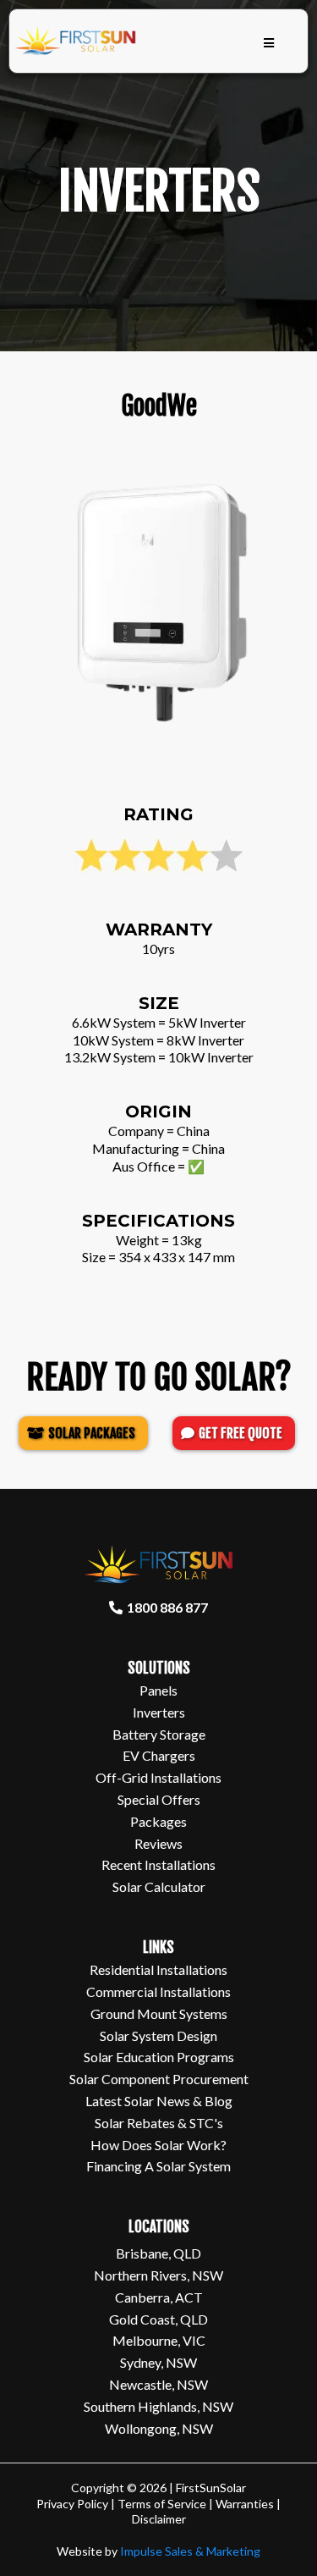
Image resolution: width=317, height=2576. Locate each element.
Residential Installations (158, 1969)
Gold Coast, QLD (158, 2319)
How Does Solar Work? (158, 2145)
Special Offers (159, 1799)
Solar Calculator (159, 1886)
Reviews (158, 1843)
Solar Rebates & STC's (159, 2123)
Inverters (159, 1712)
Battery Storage (159, 1734)
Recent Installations (158, 1864)
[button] (269, 44)
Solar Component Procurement (159, 2079)
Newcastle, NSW (158, 2384)
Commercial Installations (158, 1991)
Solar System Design (158, 2035)
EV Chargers (159, 1755)
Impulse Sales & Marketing (190, 2551)
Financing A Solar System (158, 2166)
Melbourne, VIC (159, 2340)
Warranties (246, 2504)
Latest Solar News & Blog (159, 2101)
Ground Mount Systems (159, 2013)
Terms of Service (162, 2504)
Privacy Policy (72, 2504)
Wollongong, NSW (159, 2428)
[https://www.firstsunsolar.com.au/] (76, 41)
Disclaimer (159, 2519)
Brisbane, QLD (158, 2253)
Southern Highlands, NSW (158, 2406)
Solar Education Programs (159, 2057)
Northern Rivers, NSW (158, 2275)
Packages (158, 1821)
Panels (158, 1690)
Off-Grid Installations (158, 1777)
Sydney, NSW (158, 2362)
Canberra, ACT (159, 2297)
